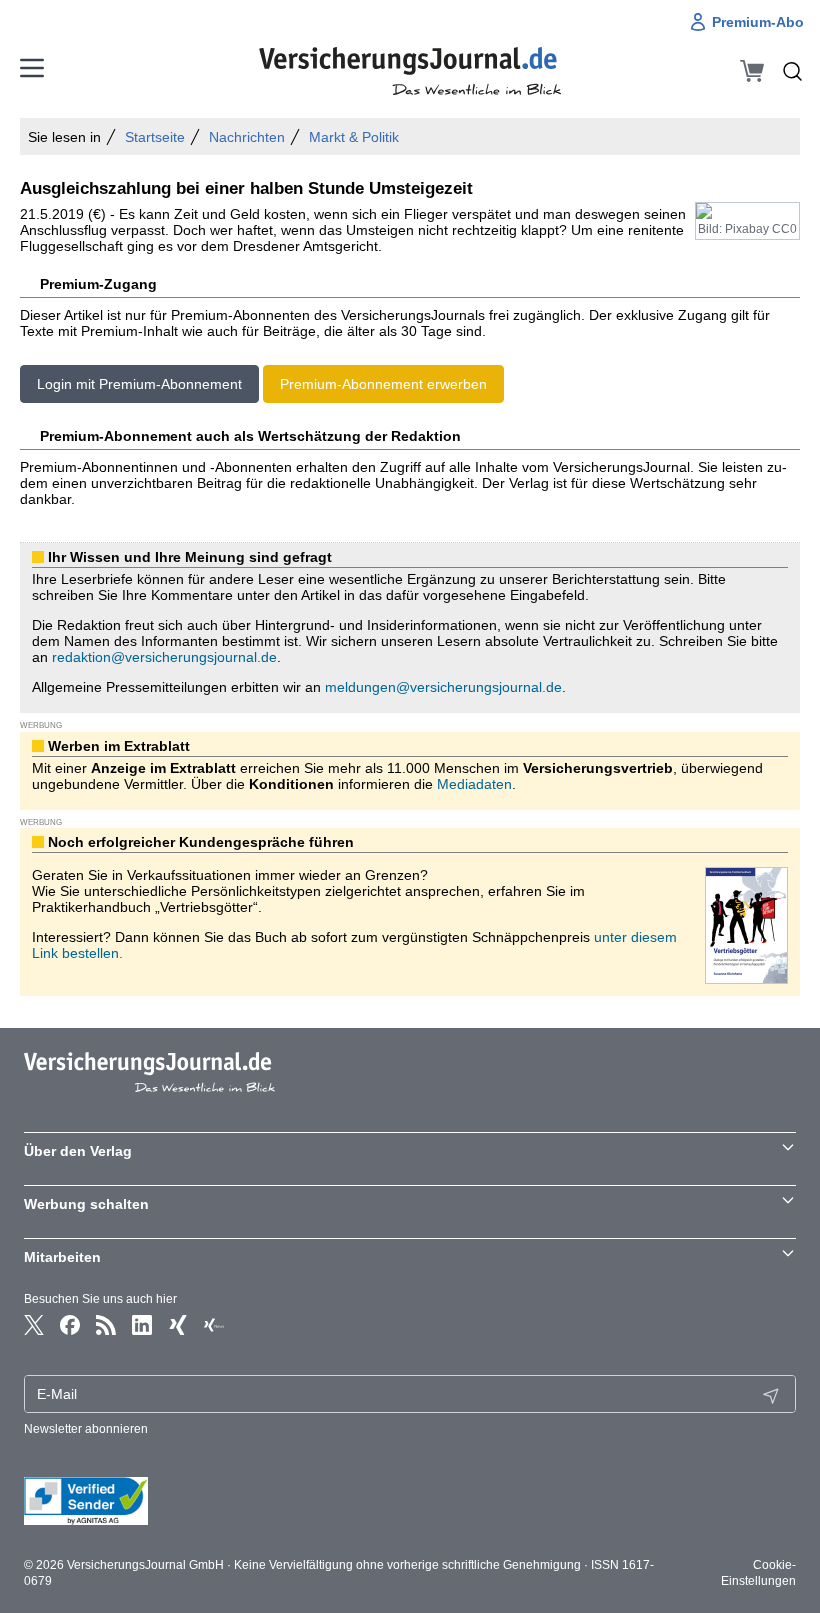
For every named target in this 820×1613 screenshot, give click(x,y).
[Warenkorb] (752, 71)
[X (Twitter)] (34, 1325)
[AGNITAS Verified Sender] (410, 1501)
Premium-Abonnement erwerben (383, 384)
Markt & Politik (354, 137)
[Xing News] (214, 1325)
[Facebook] (70, 1325)
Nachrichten (247, 137)
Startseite (155, 137)
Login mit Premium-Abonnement (139, 384)
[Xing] (178, 1325)
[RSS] (106, 1325)
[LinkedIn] (142, 1325)
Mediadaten (474, 784)
